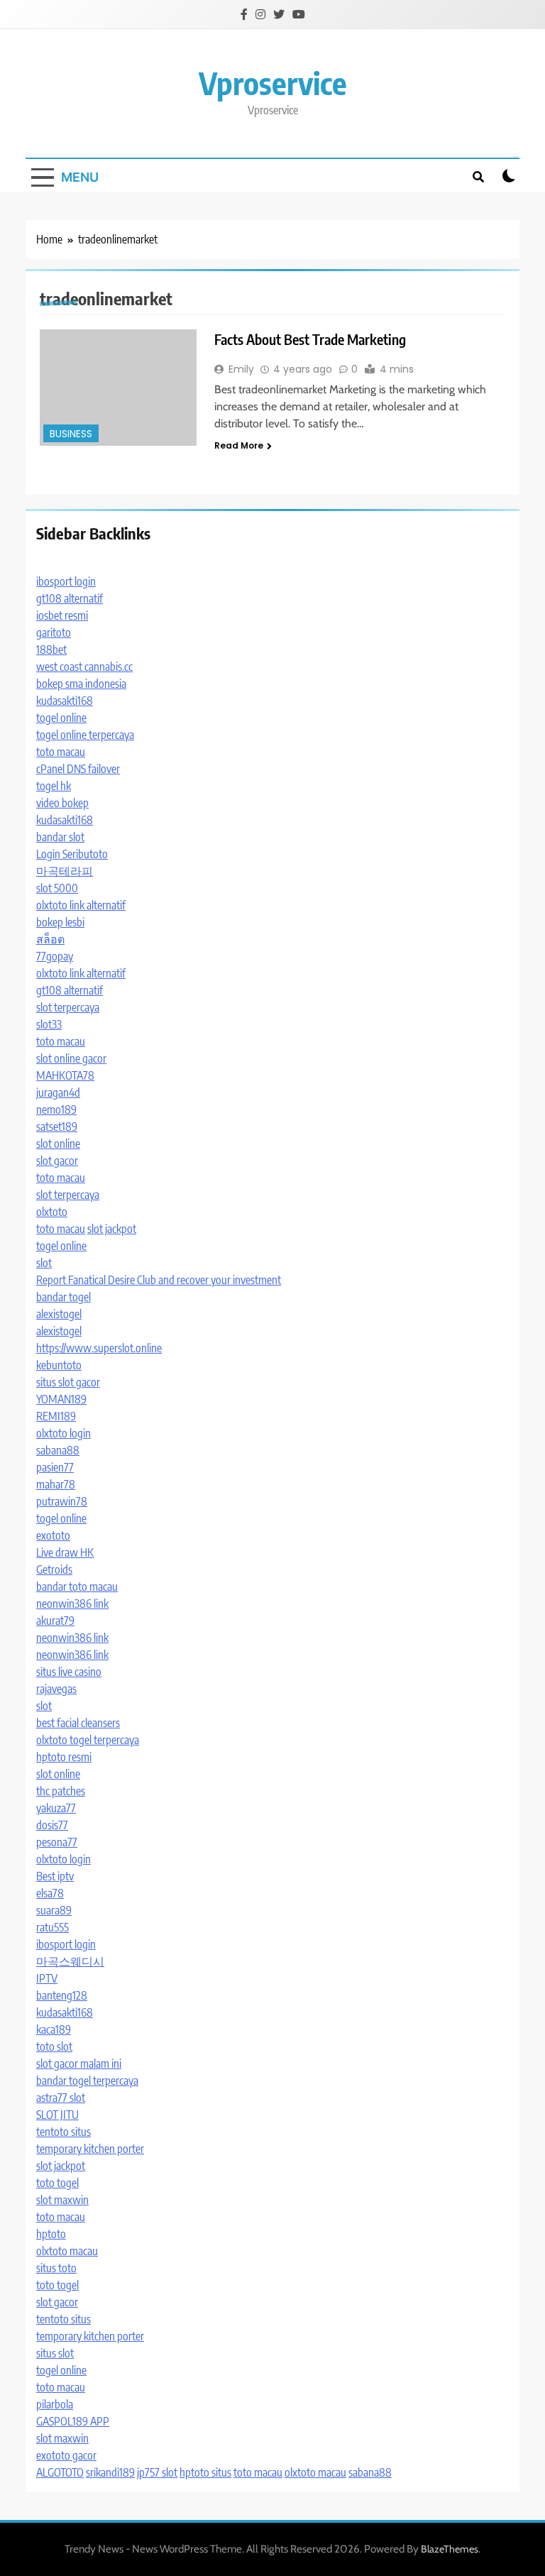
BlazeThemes (450, 2549)
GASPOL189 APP (73, 2421)
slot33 (49, 1024)
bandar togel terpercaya (87, 2081)
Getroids (54, 1569)
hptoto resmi (64, 1757)
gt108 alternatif (70, 598)
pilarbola (55, 2404)
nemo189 (56, 1109)
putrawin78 (62, 1501)
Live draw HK (65, 1552)
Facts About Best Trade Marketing (310, 339)
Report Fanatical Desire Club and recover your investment (159, 1280)
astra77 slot (61, 2098)
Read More (239, 445)
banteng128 (62, 1995)
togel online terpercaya (85, 735)
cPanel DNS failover (78, 769)
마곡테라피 (65, 871)
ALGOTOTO (60, 2472)
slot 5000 (57, 888)
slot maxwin (62, 2200)
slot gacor (57, 1161)
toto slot (54, 2046)
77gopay (55, 956)
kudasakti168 (65, 701)
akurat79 (55, 1621)
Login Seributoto (72, 854)
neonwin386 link (72, 1604)
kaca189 (54, 2029)
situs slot (55, 2353)
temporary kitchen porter (90, 2149)
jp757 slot (157, 2472)
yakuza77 (56, 1808)
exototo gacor (66, 2455)
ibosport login (66, 581)
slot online (58, 1144)
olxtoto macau (67, 2251)
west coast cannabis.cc (84, 667)
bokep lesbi (60, 922)
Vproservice (273, 83)
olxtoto (52, 1212)
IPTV (47, 1978)
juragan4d (58, 1092)
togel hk (54, 786)
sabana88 (58, 1450)
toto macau (61, 752)
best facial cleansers (78, 1723)
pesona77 (57, 1842)
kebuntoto (59, 1365)
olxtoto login (64, 1433)
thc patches (61, 1791)
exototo (53, 1535)
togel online (61, 718)
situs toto (56, 2268)
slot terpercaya (68, 1007)
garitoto (54, 632)
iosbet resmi (62, 615)
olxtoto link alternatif (81, 905)
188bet (51, 650)
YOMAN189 (61, 1399)
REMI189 (56, 1416)
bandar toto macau (77, 1586)
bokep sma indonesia (81, 684)
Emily (241, 369)
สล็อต (50, 939)
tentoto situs (64, 2132)
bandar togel (64, 1297)
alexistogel (59, 1314)
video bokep (62, 803)
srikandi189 (110, 2472)
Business (71, 434)
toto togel (57, 2183)
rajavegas (56, 1689)
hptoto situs (205, 2472)
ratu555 (53, 1927)
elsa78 (50, 1893)
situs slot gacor (68, 1382)
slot (44, 1263)
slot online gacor (71, 1058)
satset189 (57, 1127)
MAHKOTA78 (65, 1075)
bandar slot (60, 837)
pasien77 (55, 1467)
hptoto (51, 2234)
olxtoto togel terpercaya (88, 1740)
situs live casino (69, 1672)
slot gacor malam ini (79, 2063)
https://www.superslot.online (99, 1348)
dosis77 (52, 1825)
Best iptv (55, 1876)
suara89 (54, 1910)
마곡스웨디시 (70, 1961)
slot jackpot (112, 1229)
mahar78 (56, 1484)
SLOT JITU (57, 2115)
